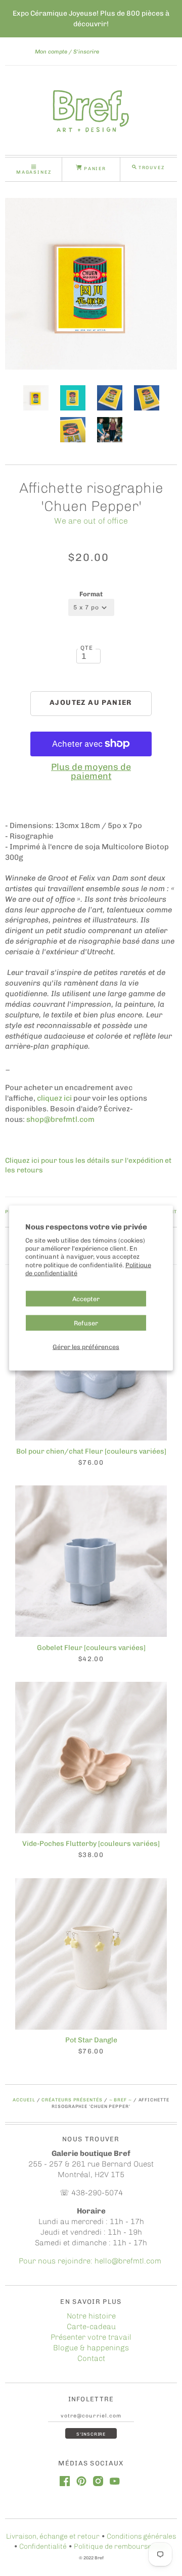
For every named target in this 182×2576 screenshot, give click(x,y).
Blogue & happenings (91, 2348)
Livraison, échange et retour (53, 2536)
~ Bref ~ (121, 2100)
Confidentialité (43, 2546)
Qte (87, 648)
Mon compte (51, 52)
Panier (94, 168)
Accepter (86, 1298)
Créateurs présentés (72, 2100)
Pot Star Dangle (91, 2040)
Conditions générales (141, 2536)
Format (91, 594)
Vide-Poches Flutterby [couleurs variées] (91, 1844)
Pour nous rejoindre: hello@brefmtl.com (91, 2261)
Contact (91, 2358)
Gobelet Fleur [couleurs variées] (91, 1648)
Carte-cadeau (91, 2327)
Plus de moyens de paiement (91, 771)
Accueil (24, 2100)
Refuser (86, 1323)
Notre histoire (91, 2316)
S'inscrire (86, 52)
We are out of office (91, 521)
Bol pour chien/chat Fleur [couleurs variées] (91, 1451)
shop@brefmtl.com (60, 1119)
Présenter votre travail (91, 2337)
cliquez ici (54, 1098)
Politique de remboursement (121, 2546)
